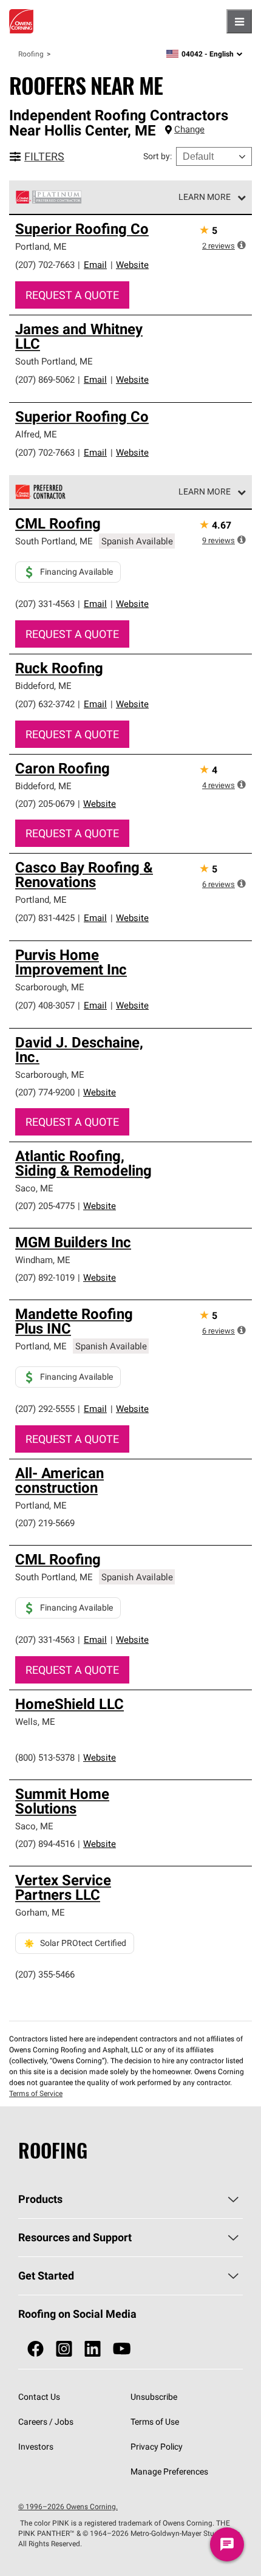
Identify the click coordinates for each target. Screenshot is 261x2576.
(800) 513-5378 (45, 1757)
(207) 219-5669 (45, 1523)
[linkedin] (93, 2349)
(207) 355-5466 (45, 1974)
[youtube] (122, 2349)
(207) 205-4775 (45, 1206)
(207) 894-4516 (45, 1844)
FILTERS (44, 156)
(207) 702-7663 (45, 265)
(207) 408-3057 (45, 1005)
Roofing (31, 54)
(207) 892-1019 (45, 1277)
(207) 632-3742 (45, 704)
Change (189, 129)
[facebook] (36, 2349)
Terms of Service (36, 2093)
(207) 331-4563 (45, 604)
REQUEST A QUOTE (72, 295)
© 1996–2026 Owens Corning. (68, 2506)
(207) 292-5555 (45, 1409)
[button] (242, 245)
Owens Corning (21, 21)
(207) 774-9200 (45, 1092)
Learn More (205, 197)
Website (132, 265)
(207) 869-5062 (45, 379)
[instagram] (64, 2349)
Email (95, 265)
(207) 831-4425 (45, 918)
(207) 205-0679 (45, 803)
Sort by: (158, 156)
